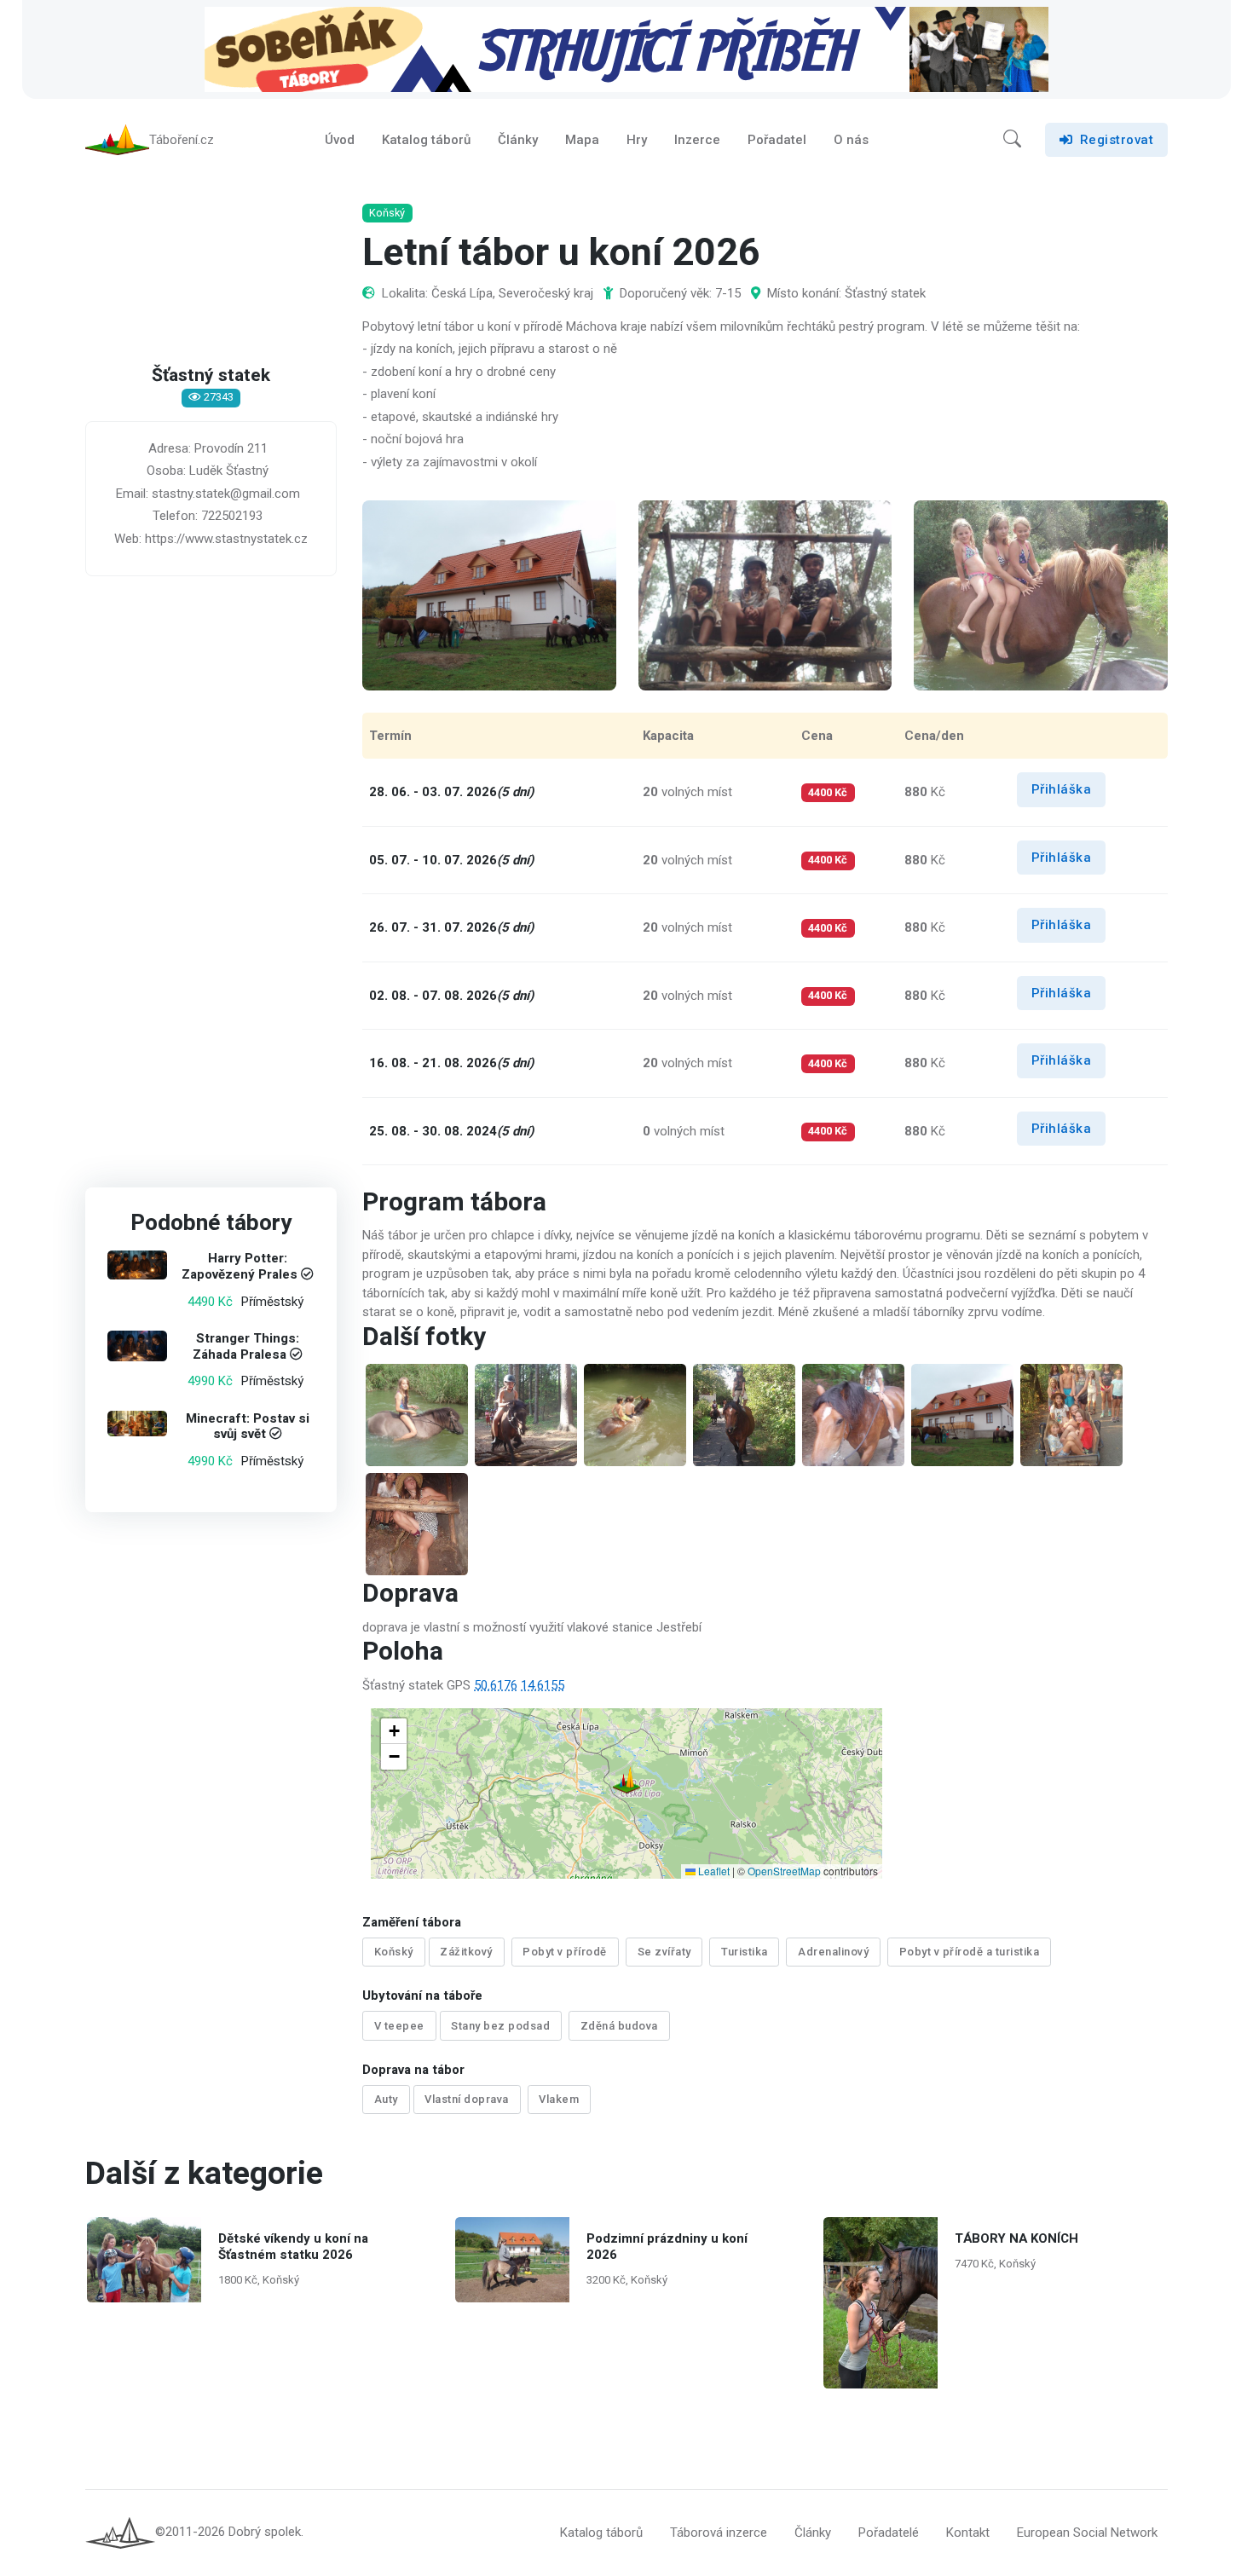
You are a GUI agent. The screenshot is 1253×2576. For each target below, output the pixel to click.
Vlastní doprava (467, 2099)
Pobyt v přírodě (565, 1952)
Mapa (582, 140)
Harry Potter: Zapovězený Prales (240, 1266)
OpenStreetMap (784, 1871)
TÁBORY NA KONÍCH (1016, 2238)
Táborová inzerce (719, 2533)
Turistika (745, 1952)
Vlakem (559, 2099)
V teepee (399, 2026)
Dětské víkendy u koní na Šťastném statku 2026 (293, 2247)
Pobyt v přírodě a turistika (970, 1952)
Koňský (394, 1952)
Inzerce (697, 140)
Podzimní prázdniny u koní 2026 (667, 2247)
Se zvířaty (664, 1952)
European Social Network (1087, 2533)
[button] (1012, 140)
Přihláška (1062, 789)
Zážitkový (466, 1952)
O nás (851, 140)
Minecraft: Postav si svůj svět (248, 1426)
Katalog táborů (426, 140)
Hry (637, 140)
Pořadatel (777, 140)
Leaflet (713, 1871)
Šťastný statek (211, 376)
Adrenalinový (833, 1952)
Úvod (340, 140)
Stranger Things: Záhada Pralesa (246, 1346)
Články (518, 140)
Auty (386, 2099)
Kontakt (968, 2533)
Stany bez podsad (500, 2026)
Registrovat (1117, 140)
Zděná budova (619, 2026)
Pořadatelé (889, 2533)
